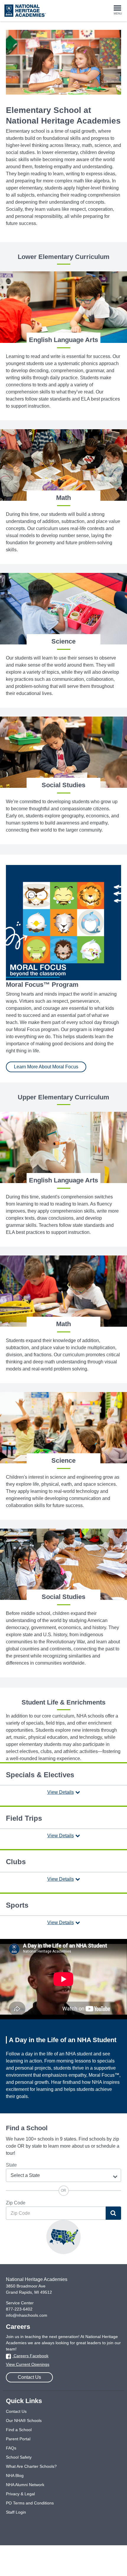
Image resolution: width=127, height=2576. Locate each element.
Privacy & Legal (20, 2494)
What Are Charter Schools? (31, 2466)
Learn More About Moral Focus (46, 1067)
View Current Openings (28, 2364)
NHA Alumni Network (25, 2485)
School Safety (19, 2457)
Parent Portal (18, 2439)
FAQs (11, 2448)
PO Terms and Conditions (30, 2503)
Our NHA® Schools (24, 2421)
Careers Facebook (30, 2356)
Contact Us (29, 2377)
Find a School (19, 2430)
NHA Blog (15, 2475)
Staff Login (16, 2512)
